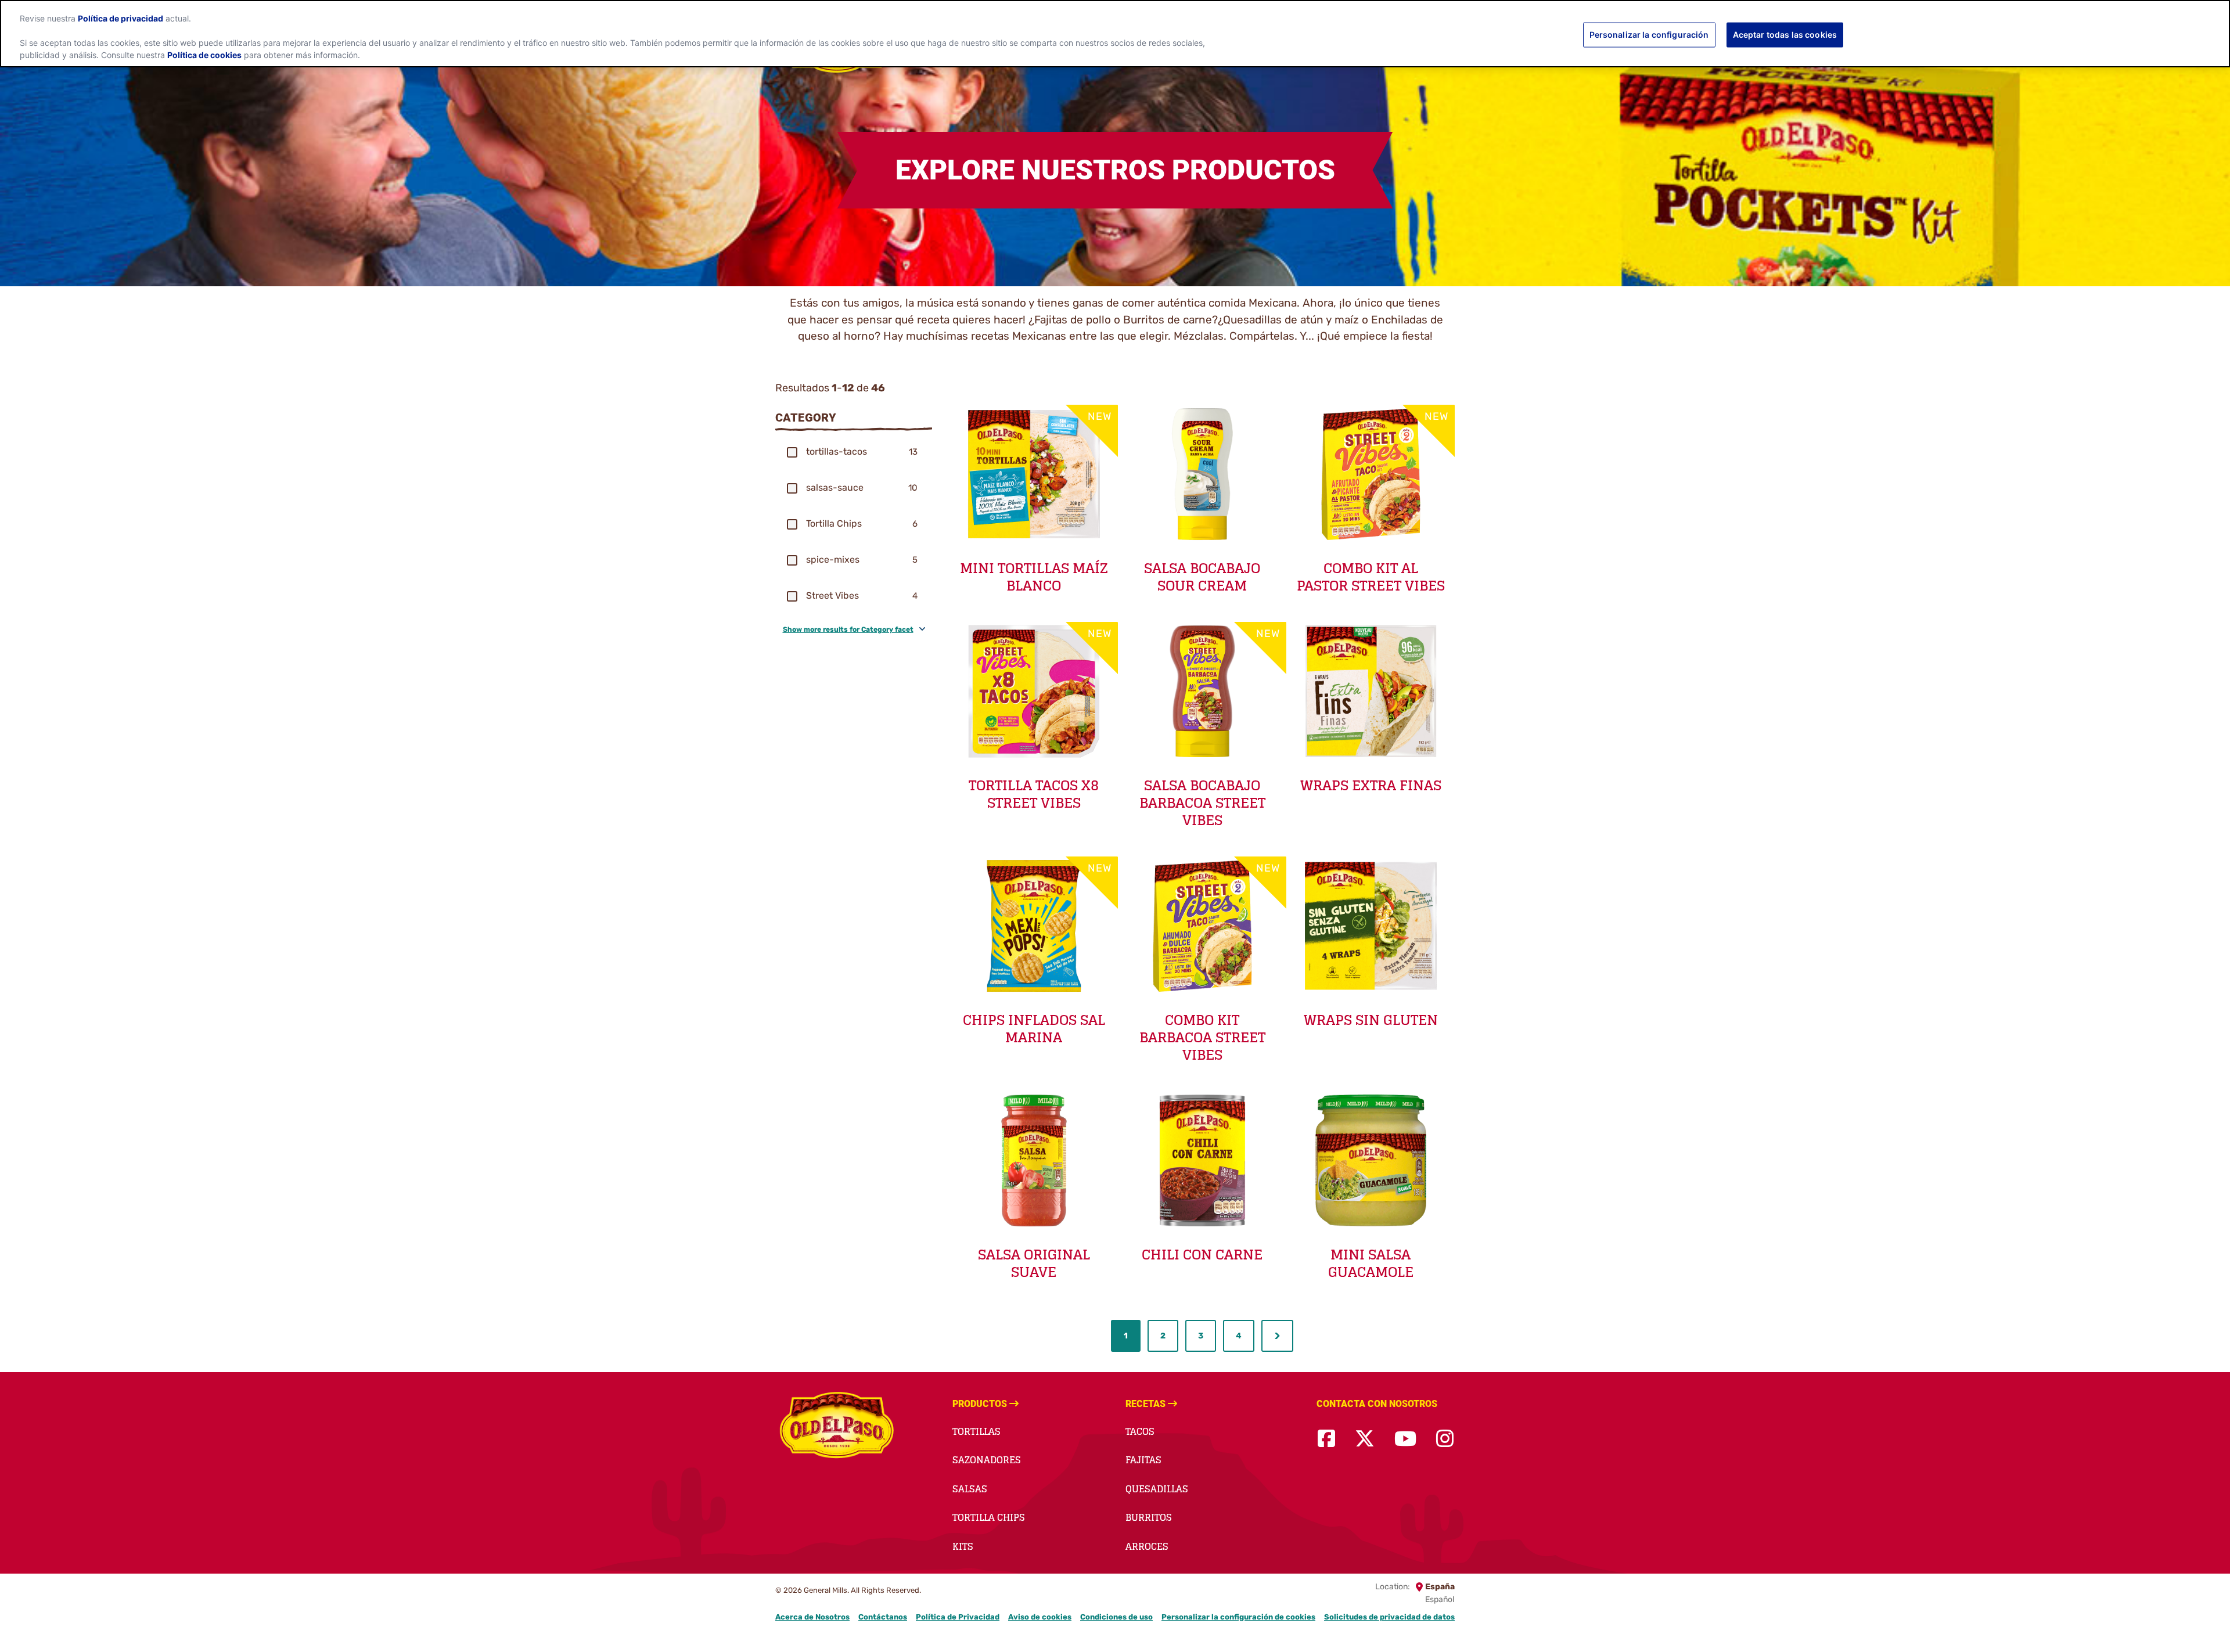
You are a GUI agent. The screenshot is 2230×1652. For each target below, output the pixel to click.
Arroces (1147, 1546)
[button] (792, 452)
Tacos (1140, 1431)
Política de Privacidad (958, 1617)
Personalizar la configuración (1649, 35)
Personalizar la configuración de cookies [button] (1238, 1617)
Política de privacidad (121, 19)
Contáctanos (883, 1617)
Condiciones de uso (1116, 1617)
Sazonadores (987, 1460)
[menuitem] (1126, 1336)
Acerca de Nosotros (812, 1617)
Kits (963, 1546)
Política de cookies (204, 55)
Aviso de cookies (1040, 1617)
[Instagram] (1445, 1439)
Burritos (1149, 1517)
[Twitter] (1365, 1439)
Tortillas (976, 1431)
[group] (854, 452)
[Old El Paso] (838, 1426)
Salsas (970, 1489)
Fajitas (1143, 1460)
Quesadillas (1157, 1489)
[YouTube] (1405, 1439)
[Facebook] (1326, 1439)
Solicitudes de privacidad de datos (1389, 1617)
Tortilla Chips (989, 1517)
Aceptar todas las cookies (1785, 35)
